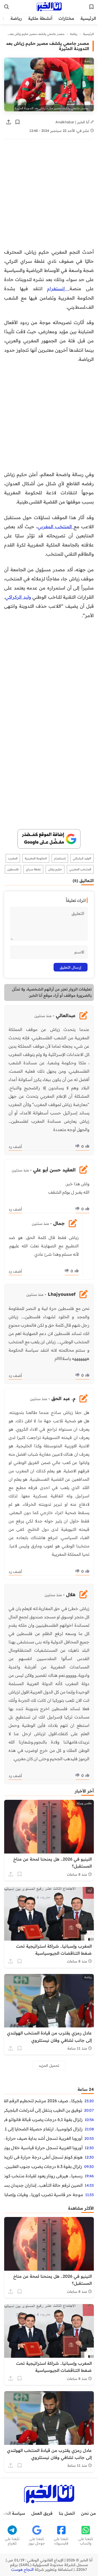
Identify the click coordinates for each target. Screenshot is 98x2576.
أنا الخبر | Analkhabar (73, 122)
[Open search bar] (7, 7)
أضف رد (15, 1147)
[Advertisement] (49, 196)
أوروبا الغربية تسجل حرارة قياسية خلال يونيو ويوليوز (43, 2148)
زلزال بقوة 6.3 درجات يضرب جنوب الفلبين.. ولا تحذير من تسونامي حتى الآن (43, 2166)
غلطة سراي (33, 869)
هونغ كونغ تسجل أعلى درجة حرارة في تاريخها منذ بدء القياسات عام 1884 (43, 2157)
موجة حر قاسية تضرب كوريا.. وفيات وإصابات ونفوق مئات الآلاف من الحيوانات (44, 2195)
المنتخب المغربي (56, 526)
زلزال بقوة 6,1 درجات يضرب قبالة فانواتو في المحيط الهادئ (43, 2119)
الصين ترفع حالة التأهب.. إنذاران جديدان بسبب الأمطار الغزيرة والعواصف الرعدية (43, 2185)
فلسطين (13, 869)
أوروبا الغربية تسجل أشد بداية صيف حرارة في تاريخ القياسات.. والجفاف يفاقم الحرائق (43, 2138)
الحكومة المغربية (36, 858)
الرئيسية (88, 18)
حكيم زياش (55, 869)
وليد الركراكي (18, 597)
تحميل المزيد (49, 2065)
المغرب (13, 858)
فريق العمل (42, 2513)
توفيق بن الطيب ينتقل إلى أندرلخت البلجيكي (43, 2110)
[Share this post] (9, 122)
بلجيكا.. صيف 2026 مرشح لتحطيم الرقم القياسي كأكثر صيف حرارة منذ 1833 (43, 2101)
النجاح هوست (22, 2569)
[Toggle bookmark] (18, 122)
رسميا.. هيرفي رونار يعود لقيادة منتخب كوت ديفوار (43, 2176)
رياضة (16, 18)
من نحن (88, 2513)
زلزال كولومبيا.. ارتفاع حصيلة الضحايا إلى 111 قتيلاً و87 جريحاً (43, 2129)
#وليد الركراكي (82, 858)
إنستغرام (58, 288)
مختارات (66, 18)
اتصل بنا (67, 2513)
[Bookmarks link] (91, 7)
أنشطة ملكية (40, 18)
